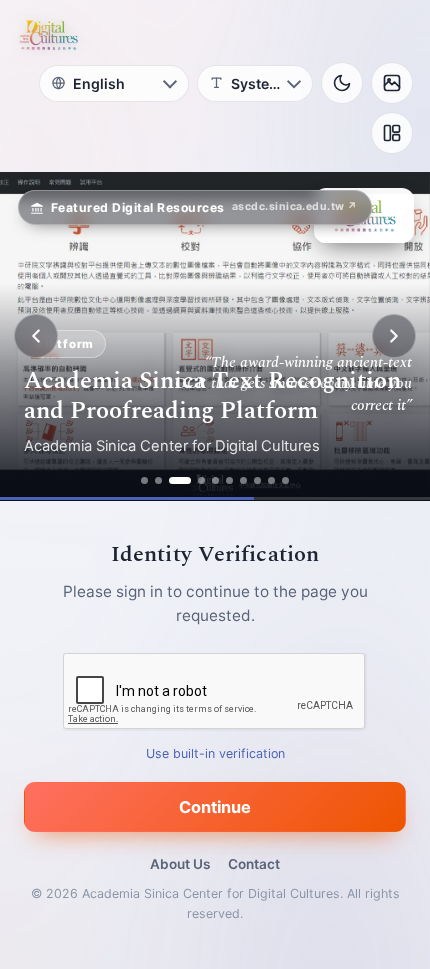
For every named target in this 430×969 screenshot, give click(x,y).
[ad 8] (257, 480)
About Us (180, 864)
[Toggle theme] (342, 83)
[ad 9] (271, 480)
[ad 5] (215, 480)
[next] (394, 336)
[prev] (36, 336)
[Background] (392, 83)
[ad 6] (229, 480)
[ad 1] (144, 480)
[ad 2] (158, 480)
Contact (254, 864)
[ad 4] (201, 480)
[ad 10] (285, 480)
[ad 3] (180, 480)
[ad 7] (243, 480)
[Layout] (392, 133)
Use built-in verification (215, 753)
